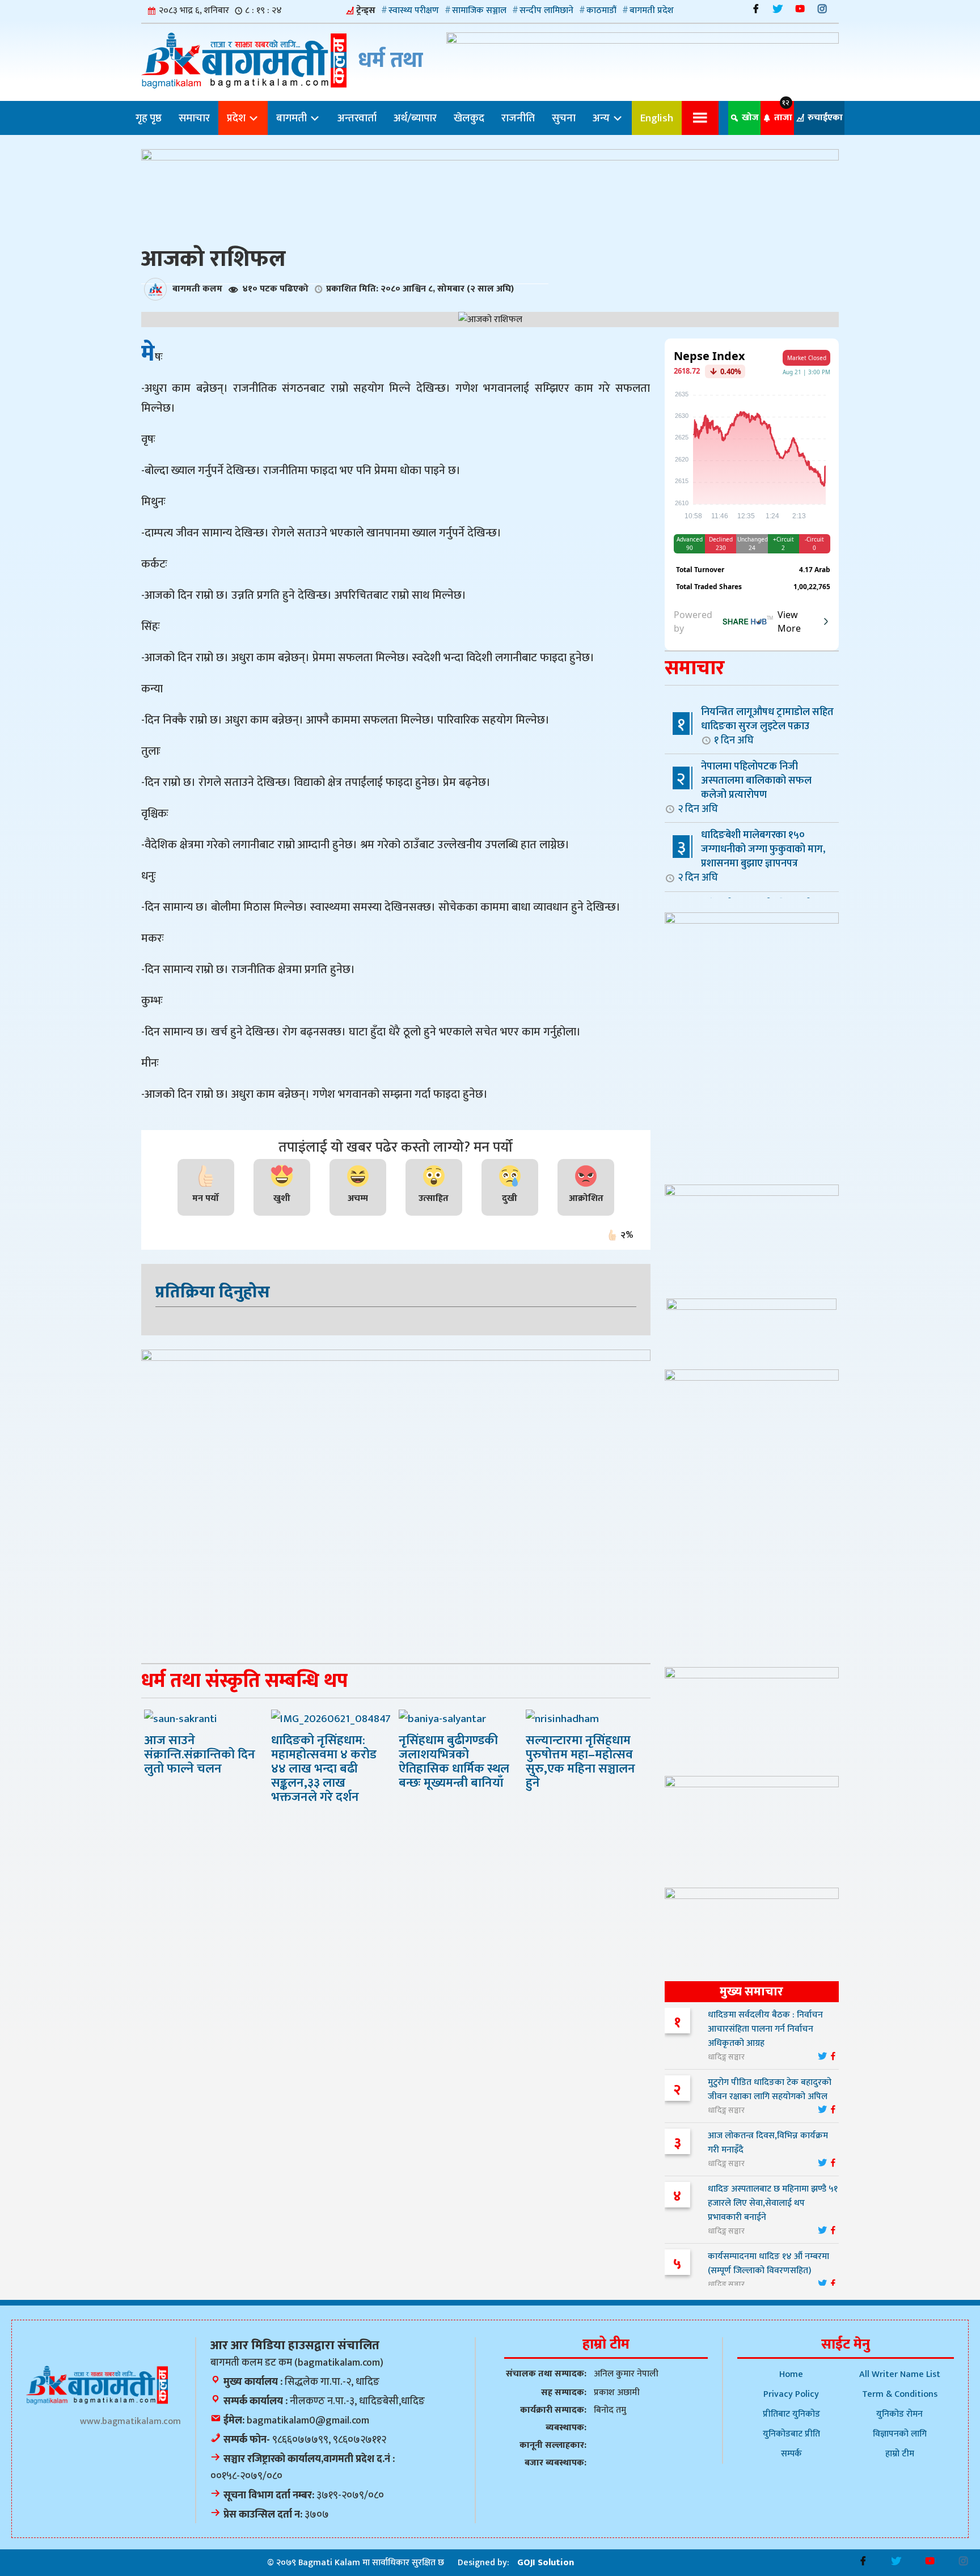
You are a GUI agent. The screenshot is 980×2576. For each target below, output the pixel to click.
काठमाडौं (601, 10)
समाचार (194, 118)
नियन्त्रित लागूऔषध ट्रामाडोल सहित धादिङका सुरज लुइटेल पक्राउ (767, 726)
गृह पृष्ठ (149, 118)
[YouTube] (800, 9)
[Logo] (97, 2385)
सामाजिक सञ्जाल (479, 10)
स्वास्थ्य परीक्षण (414, 10)
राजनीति (518, 118)
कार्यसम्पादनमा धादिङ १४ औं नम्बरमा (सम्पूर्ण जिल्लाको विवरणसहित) (768, 2264)
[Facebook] (756, 9)
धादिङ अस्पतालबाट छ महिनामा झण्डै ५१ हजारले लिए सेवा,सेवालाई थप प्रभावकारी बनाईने (773, 2203)
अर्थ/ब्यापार (415, 118)
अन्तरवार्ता (357, 118)
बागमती (293, 118)
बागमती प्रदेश (652, 10)
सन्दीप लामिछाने (546, 10)
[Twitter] (778, 9)
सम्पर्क (791, 2454)
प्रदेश (237, 118)
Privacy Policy (791, 2394)
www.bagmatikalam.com (130, 2421)
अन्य (602, 118)
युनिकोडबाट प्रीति (791, 2434)
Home (791, 2374)
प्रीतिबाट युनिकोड (791, 2414)
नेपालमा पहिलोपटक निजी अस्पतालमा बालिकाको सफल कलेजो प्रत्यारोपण (745, 787)
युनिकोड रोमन (899, 2414)
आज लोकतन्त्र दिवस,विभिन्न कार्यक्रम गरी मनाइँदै (768, 2143)
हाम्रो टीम (900, 2454)
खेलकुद (469, 118)
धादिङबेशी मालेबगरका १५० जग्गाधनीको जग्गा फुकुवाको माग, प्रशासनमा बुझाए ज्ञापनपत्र (751, 856)
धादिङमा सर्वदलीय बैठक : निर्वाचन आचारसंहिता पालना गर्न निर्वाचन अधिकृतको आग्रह (765, 2029)
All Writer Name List (900, 2374)
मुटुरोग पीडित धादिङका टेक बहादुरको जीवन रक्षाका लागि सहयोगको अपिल (770, 2089)
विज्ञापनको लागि (900, 2434)
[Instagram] (822, 9)
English (657, 118)
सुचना (564, 118)
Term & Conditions (900, 2394)
